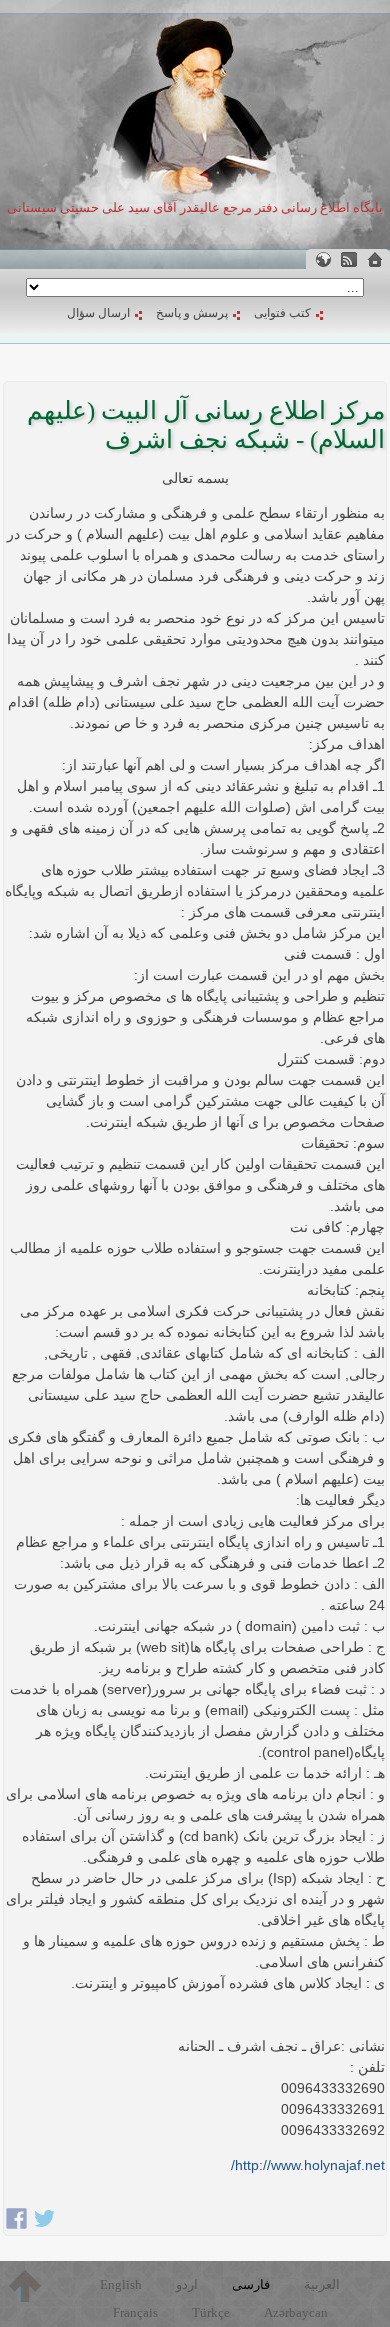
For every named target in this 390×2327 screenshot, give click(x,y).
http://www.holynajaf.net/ (308, 2165)
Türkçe (211, 2312)
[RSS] (349, 259)
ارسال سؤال (98, 313)
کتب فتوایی (282, 313)
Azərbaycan (296, 2312)
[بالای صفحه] (25, 2286)
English (121, 2284)
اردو (187, 2284)
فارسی (251, 2284)
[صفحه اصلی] (375, 259)
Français (135, 2312)
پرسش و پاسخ (192, 313)
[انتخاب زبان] (323, 259)
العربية (322, 2284)
